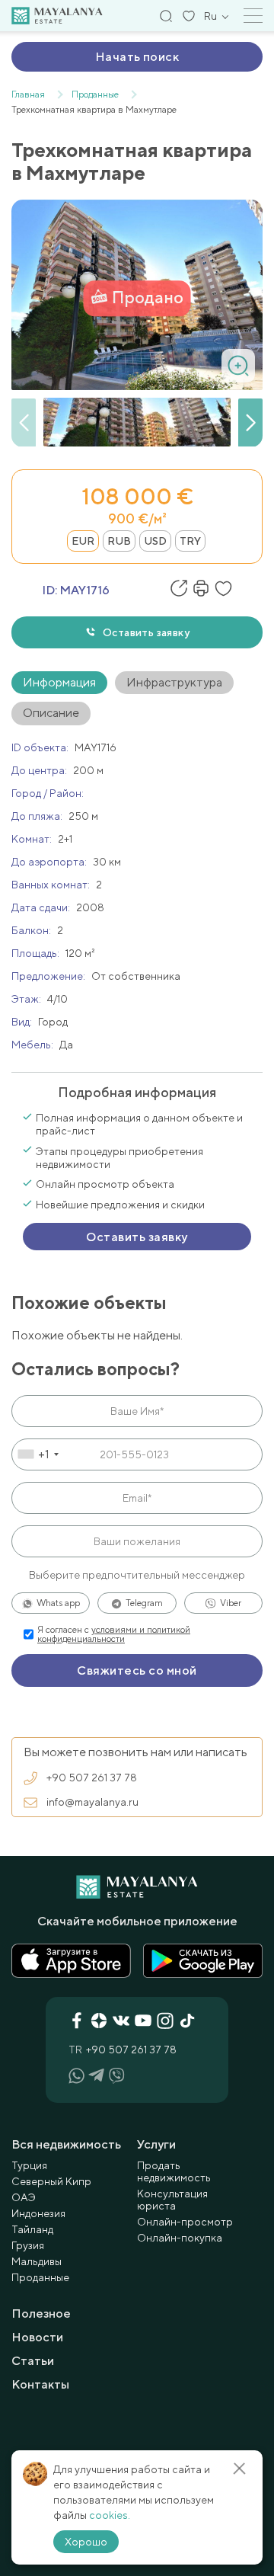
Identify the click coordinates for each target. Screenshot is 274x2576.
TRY (190, 541)
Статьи (33, 2361)
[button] (250, 423)
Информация (59, 682)
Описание (51, 713)
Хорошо (86, 2542)
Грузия (28, 2245)
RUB (119, 541)
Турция (29, 2165)
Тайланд (32, 2229)
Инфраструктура (174, 682)
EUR (83, 541)
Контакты (40, 2384)
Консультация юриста (172, 2200)
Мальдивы (37, 2261)
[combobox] (38, 1454)
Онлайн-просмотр (185, 2222)
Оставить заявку (146, 632)
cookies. (110, 2515)
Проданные (40, 2277)
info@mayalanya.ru (92, 1802)
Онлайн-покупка (180, 2238)
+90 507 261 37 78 (92, 1778)
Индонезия (38, 2213)
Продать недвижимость (174, 2171)
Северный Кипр (51, 2181)
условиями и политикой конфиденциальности (114, 1634)
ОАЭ (24, 2197)
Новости (37, 2337)
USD (155, 541)
